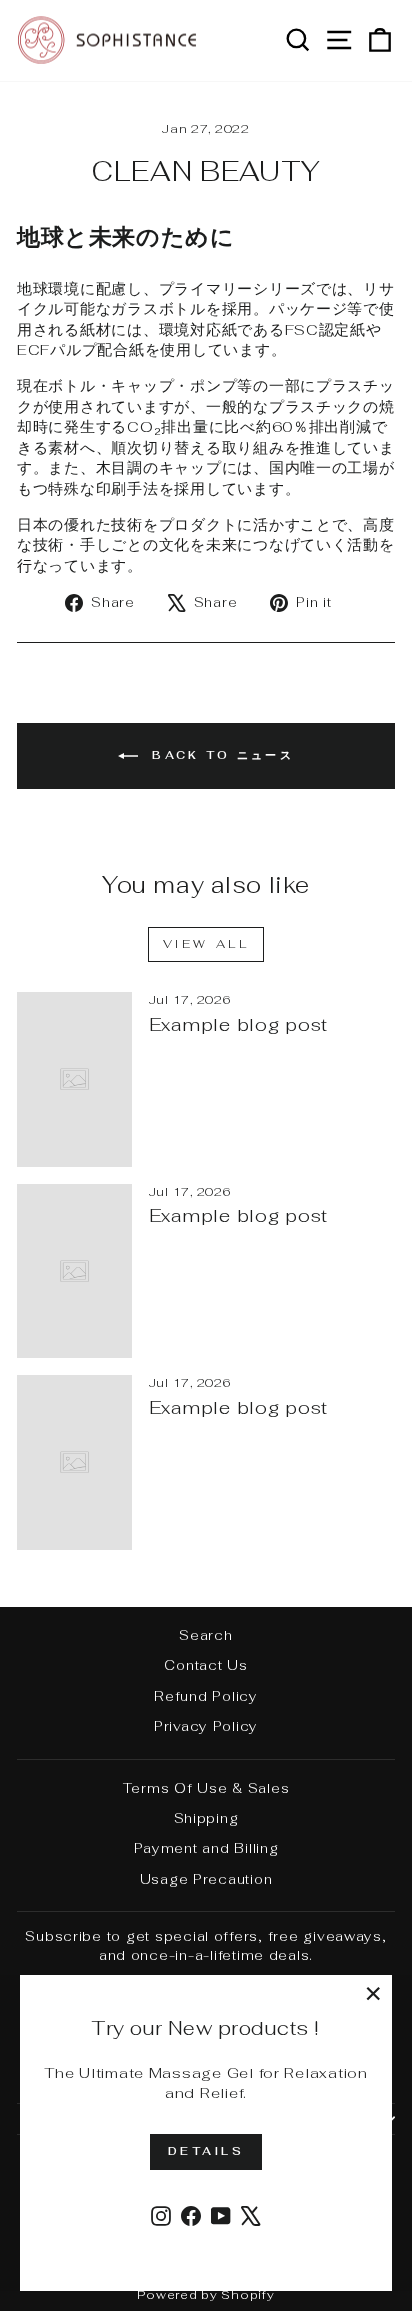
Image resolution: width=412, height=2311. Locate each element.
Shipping (206, 1818)
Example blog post (239, 1024)
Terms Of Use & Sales (206, 1788)
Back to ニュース (220, 755)
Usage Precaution (206, 1879)
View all (206, 944)
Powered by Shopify (205, 2295)
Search (205, 1635)
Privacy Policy (206, 1726)
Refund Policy (206, 1696)
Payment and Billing (206, 1848)
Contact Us (205, 1665)
